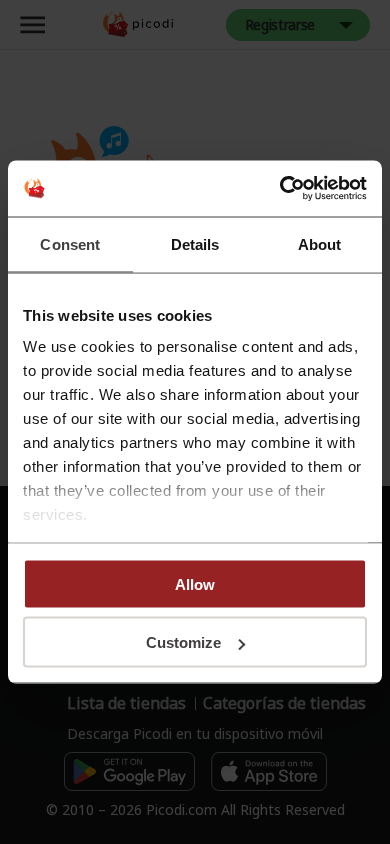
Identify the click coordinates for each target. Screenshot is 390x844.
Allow (195, 583)
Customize (183, 642)
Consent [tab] (70, 243)
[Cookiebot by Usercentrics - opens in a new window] (280, 189)
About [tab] (320, 243)
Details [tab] (195, 243)
